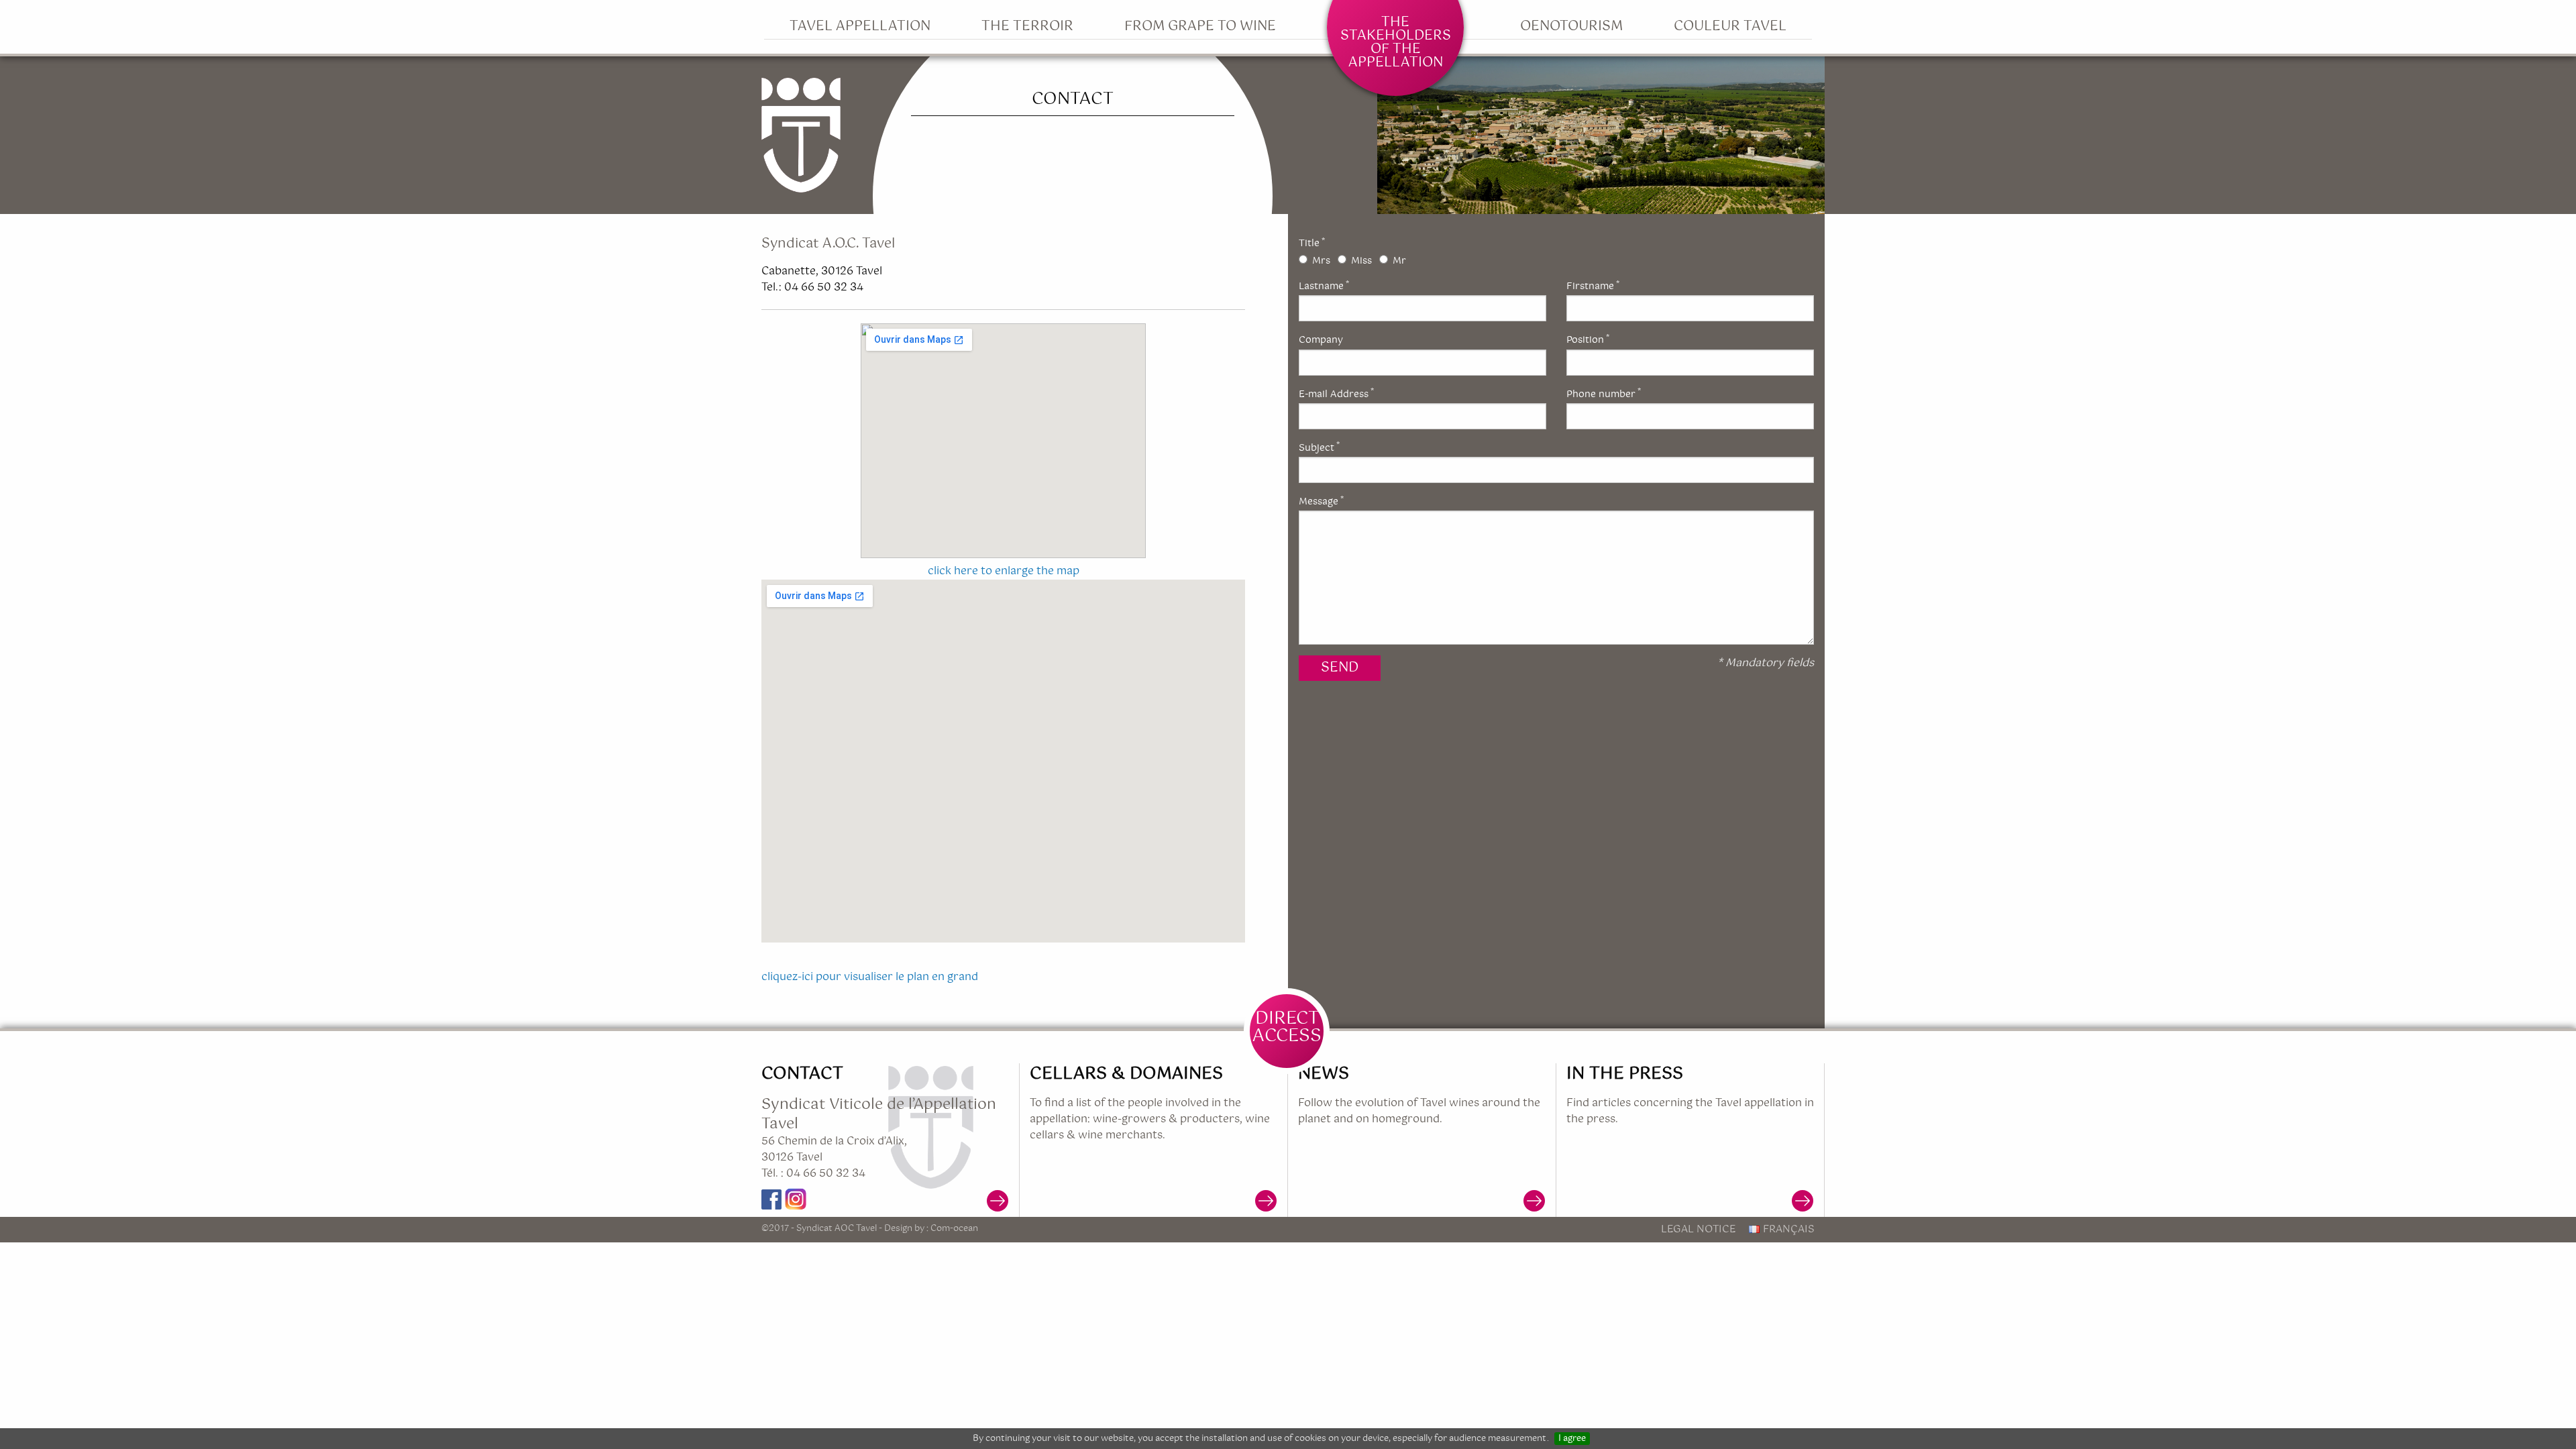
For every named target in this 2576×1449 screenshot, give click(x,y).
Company (1321, 340)
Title (1312, 244)
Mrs (1321, 261)
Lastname (1324, 286)
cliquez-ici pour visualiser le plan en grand (870, 977)
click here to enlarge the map (1004, 571)
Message (1321, 502)
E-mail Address (1336, 394)
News (1324, 1074)
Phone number (1604, 394)
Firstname (1593, 286)
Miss (1361, 261)
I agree (1572, 1439)
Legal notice (1698, 1229)
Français (1789, 1229)
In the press (1625, 1074)
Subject (1319, 448)
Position (1588, 340)
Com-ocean (954, 1228)
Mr (1399, 261)
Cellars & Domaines (1126, 1074)
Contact (802, 1074)
